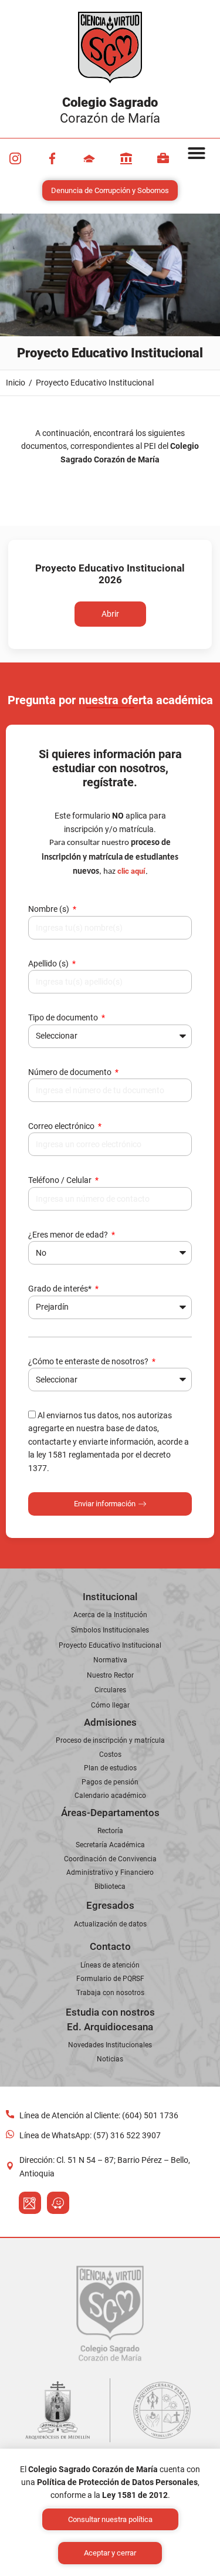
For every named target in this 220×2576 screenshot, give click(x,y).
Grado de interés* (61, 1289)
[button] (197, 153)
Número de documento (71, 1072)
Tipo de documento (64, 1017)
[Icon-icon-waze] (58, 2203)
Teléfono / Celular (61, 1180)
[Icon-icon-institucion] (89, 158)
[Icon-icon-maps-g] (30, 2203)
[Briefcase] (163, 158)
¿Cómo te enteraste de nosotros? (89, 1361)
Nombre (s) (50, 909)
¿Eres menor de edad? (69, 1235)
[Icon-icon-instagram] (15, 158)
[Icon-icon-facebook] (52, 158)
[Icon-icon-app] (126, 158)
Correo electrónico (62, 1126)
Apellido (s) (49, 964)
